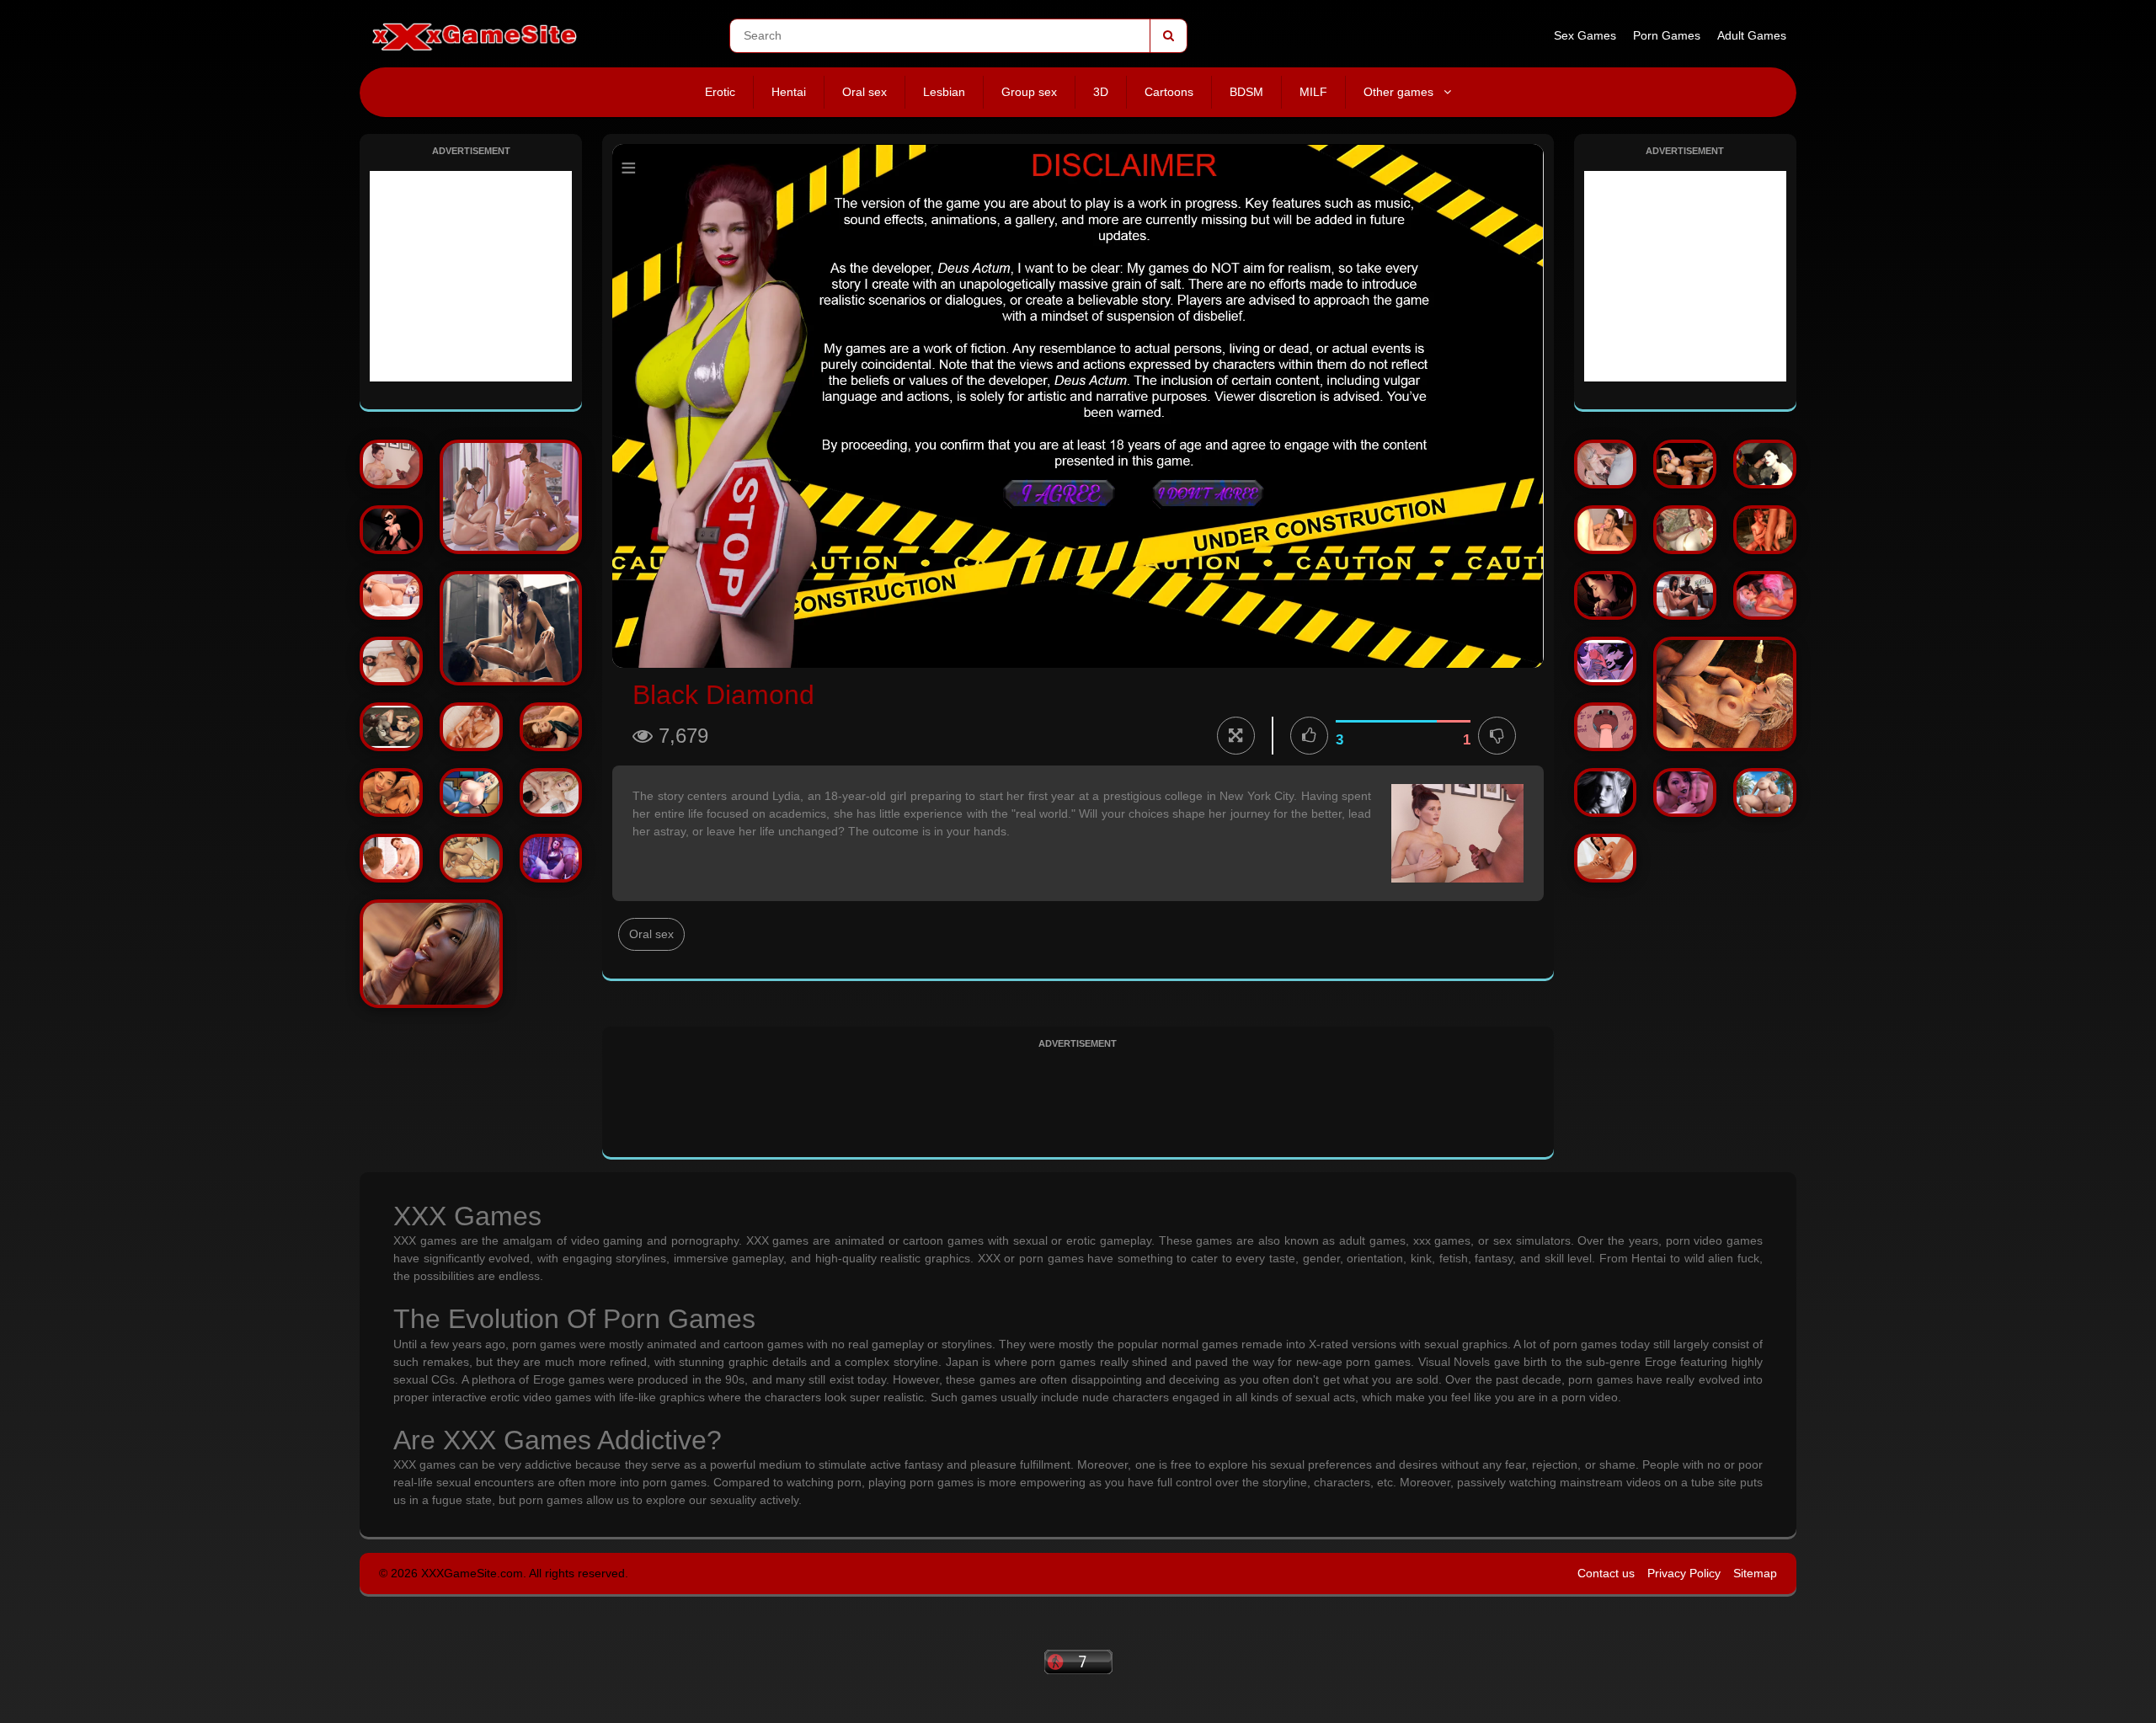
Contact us (1606, 1573)
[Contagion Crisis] (391, 727)
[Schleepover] (1765, 530)
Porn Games (1667, 35)
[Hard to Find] (391, 858)
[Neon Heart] (1685, 792)
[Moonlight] (511, 628)
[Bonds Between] (511, 497)
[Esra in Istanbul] (1685, 595)
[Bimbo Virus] (1685, 464)
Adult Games (1752, 35)
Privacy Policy (1684, 1573)
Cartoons (1169, 92)
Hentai (789, 92)
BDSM (1246, 92)
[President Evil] (1765, 464)
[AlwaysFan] (1606, 464)
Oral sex (865, 92)
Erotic (720, 92)
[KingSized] (1685, 530)
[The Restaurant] (471, 858)
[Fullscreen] (1236, 736)
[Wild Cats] (471, 727)
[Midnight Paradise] (431, 954)
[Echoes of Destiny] (1725, 694)
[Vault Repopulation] (471, 792)
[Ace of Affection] (551, 792)
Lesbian (944, 92)
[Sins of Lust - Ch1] (1606, 530)
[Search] (1168, 36)
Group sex (1029, 92)
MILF (1313, 92)
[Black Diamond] (391, 464)
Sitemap (1755, 1573)
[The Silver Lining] (1606, 595)
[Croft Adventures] (1606, 858)
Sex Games (1585, 35)
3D (1101, 92)
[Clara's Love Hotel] (1765, 595)
